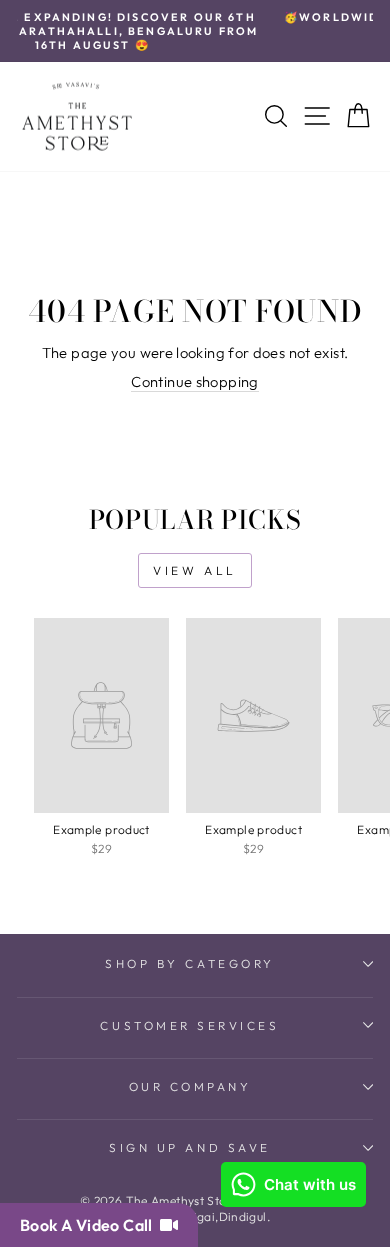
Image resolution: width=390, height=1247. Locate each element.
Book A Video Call (90, 1225)
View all (195, 570)
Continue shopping (194, 381)
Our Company (190, 1086)
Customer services (189, 1025)
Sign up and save (190, 1147)
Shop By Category (190, 963)
